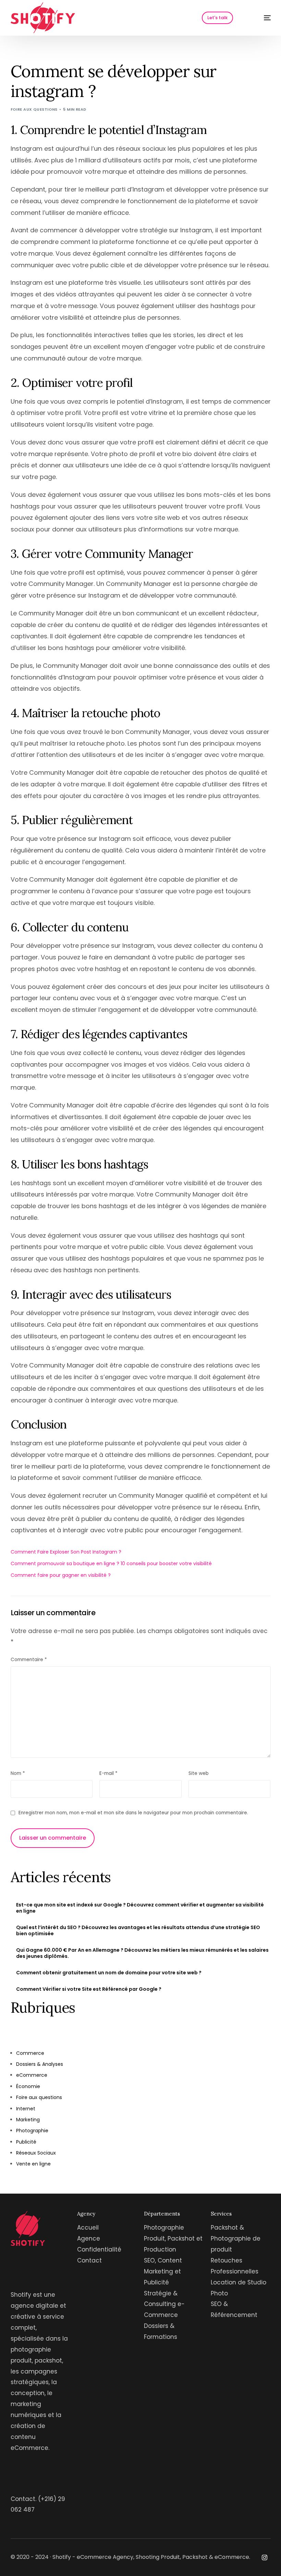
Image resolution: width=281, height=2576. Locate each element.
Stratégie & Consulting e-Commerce (164, 2304)
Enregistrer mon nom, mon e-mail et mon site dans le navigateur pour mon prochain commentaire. (133, 1813)
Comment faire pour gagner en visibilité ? (61, 1575)
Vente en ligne (33, 2164)
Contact (89, 2260)
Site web (199, 1773)
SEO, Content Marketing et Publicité (163, 2271)
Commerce (30, 2053)
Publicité (26, 2142)
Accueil (88, 2228)
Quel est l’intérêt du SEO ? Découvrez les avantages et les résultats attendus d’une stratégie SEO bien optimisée (138, 1930)
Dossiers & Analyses (40, 2064)
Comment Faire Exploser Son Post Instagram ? (66, 1552)
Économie (28, 2086)
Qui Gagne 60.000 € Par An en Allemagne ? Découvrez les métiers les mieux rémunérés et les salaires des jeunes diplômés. (142, 1953)
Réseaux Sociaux (36, 2153)
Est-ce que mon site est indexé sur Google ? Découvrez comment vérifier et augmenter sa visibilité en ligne (140, 1908)
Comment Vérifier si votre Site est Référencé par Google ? (89, 1989)
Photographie (32, 2131)
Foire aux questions (34, 109)
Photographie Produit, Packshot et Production (173, 2238)
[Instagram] (265, 2557)
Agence (89, 2238)
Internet (26, 2109)
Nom (18, 1773)
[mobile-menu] (260, 18)
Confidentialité (99, 2249)
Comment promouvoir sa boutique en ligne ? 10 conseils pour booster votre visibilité (111, 1563)
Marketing (28, 2120)
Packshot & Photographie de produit (236, 2238)
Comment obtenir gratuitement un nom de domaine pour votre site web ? (109, 1973)
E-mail (108, 1773)
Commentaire (29, 1660)
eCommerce (32, 2075)
